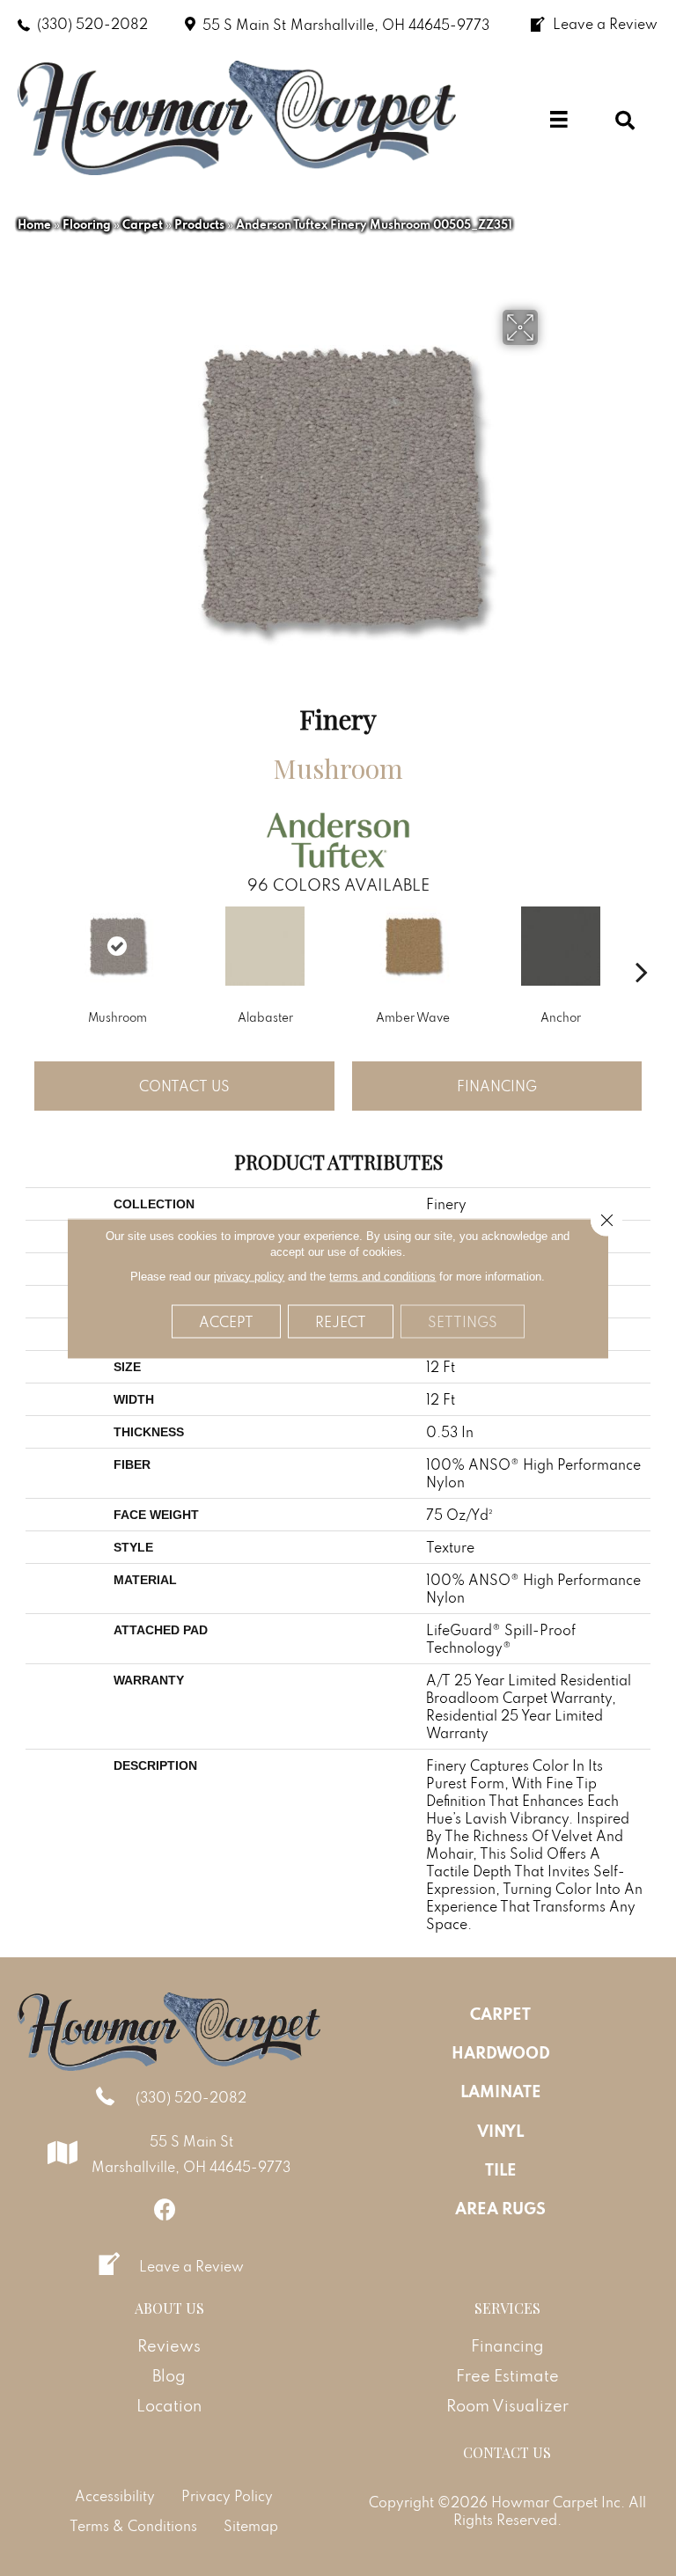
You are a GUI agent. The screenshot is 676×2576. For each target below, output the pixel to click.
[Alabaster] (265, 946)
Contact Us (184, 1086)
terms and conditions (382, 1276)
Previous (34, 945)
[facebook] (165, 2209)
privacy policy (249, 1276)
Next (642, 945)
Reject (341, 1321)
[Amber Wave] (413, 946)
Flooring (87, 224)
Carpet (143, 224)
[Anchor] (561, 946)
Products (199, 224)
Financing (497, 1086)
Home (34, 224)
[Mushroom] (117, 946)
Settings (463, 1321)
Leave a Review (191, 2266)
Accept (226, 1321)
